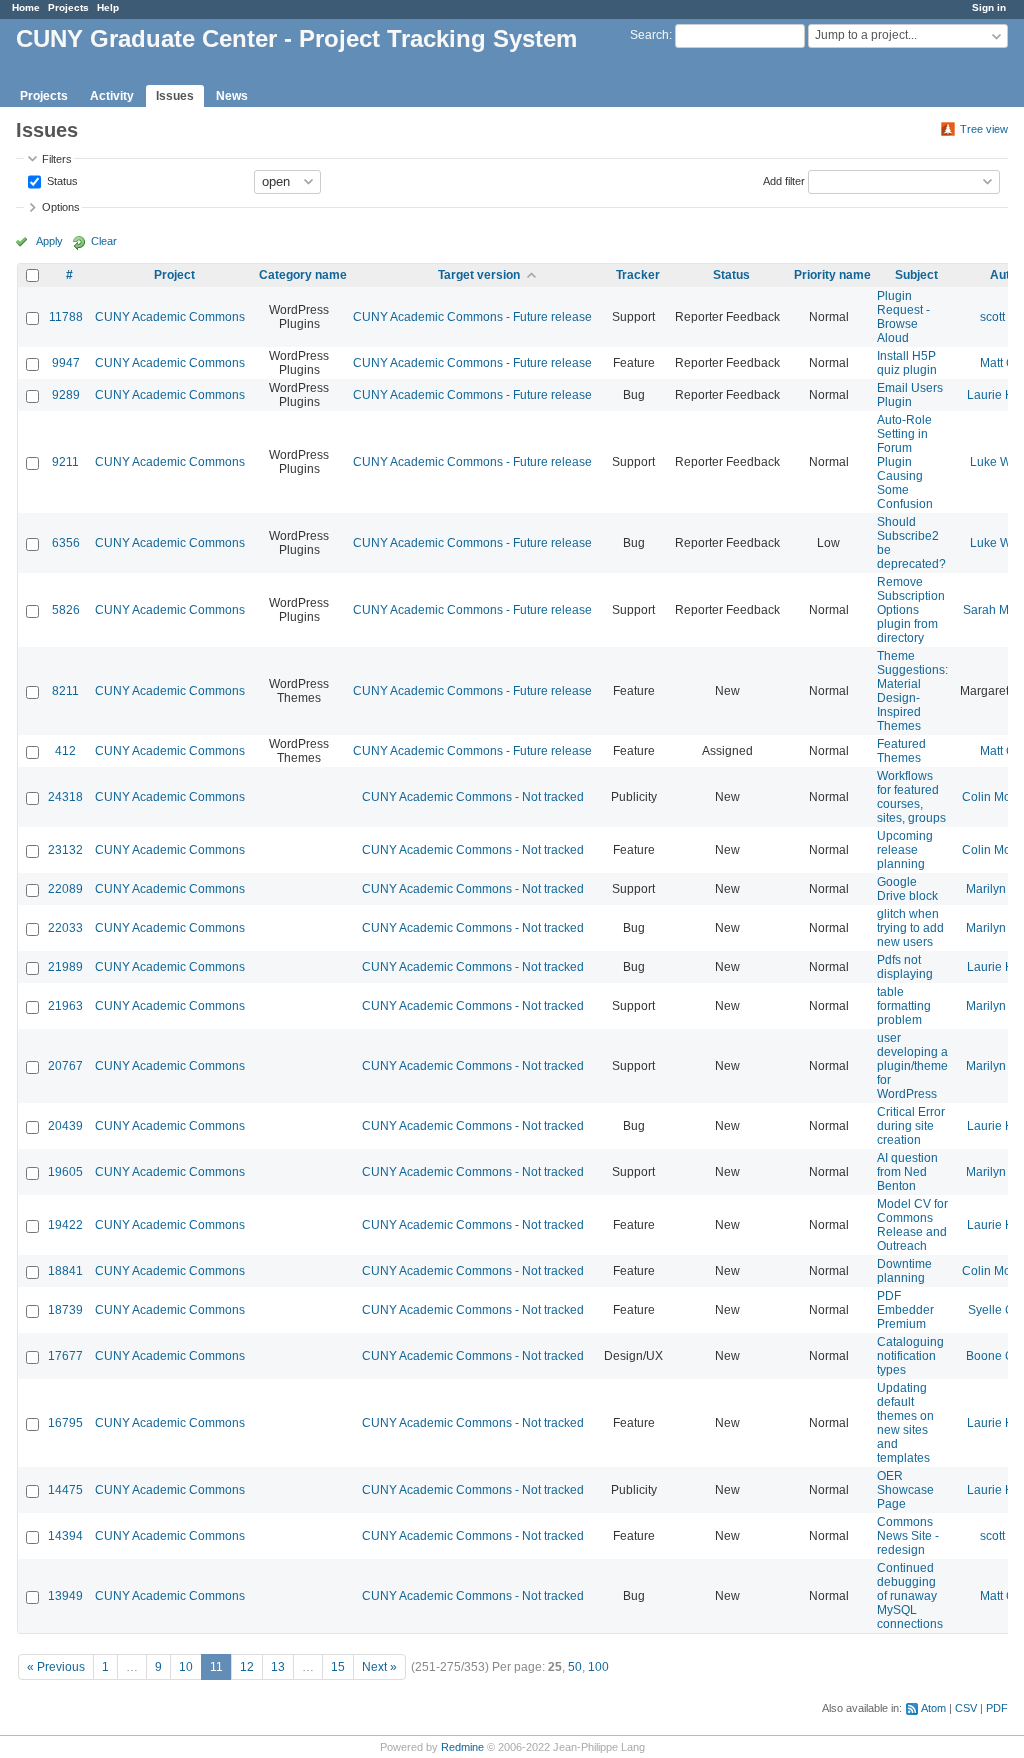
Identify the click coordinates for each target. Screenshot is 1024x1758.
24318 (65, 797)
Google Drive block (907, 889)
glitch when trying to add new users (910, 928)
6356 (66, 543)
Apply (49, 241)
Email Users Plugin (910, 395)
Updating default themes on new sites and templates (905, 1423)
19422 (65, 1225)
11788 (66, 317)
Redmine (462, 1747)
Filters (57, 159)
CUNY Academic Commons (170, 317)
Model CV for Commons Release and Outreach (912, 1225)
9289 (66, 395)
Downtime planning (904, 1271)
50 (575, 1667)
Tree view (984, 129)
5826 (66, 610)
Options (61, 207)
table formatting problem (904, 1006)
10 (186, 1667)
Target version (479, 275)
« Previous (56, 1667)
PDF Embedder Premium (905, 1310)
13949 (65, 1596)
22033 (65, 928)
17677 (65, 1356)
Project (174, 275)
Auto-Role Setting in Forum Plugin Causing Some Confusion (905, 462)
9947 (66, 363)
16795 (65, 1423)
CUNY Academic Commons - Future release (472, 317)
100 (598, 1667)
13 (278, 1667)
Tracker (638, 275)
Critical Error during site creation (911, 1126)
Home (26, 7)
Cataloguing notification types (910, 1356)
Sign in (989, 7)
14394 (65, 1536)
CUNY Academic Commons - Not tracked (473, 797)
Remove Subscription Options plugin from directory (911, 610)
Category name (303, 275)
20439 (65, 1126)
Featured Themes (901, 751)
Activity (112, 96)
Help (108, 7)
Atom (933, 1708)
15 (338, 1667)
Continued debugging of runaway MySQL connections (910, 1596)
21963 (65, 1006)
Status (61, 180)
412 (65, 751)
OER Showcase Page (905, 1490)
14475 (65, 1490)
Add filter (784, 180)
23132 (65, 850)
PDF (997, 1708)
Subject (916, 275)
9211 (65, 462)
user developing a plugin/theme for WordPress (912, 1066)
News (232, 96)
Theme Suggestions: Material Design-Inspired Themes (912, 691)
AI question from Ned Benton (907, 1172)
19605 (65, 1172)
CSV (966, 1708)
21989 (65, 967)
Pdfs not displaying (905, 967)
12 (247, 1667)
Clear (104, 241)
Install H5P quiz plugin (907, 363)
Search (649, 35)
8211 (65, 691)
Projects (68, 7)
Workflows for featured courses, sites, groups (911, 797)
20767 (65, 1066)
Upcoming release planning (905, 850)
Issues (175, 96)
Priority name (832, 275)
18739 (65, 1310)
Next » (379, 1667)
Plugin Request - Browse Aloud (903, 317)
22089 (65, 889)
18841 (65, 1271)
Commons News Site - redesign (908, 1536)
